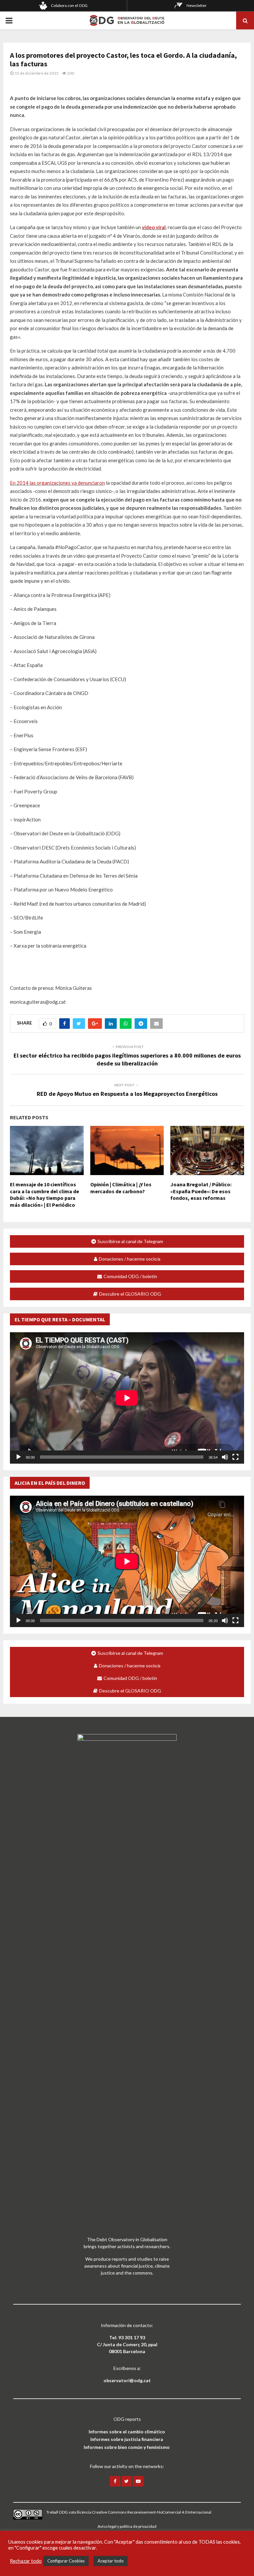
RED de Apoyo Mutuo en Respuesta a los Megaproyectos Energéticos (127, 1094)
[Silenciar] (225, 1457)
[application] (127, 1398)
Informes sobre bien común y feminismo (127, 2447)
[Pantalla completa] (235, 1457)
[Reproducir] (19, 1457)
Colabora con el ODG (69, 5)
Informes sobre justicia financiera (127, 2439)
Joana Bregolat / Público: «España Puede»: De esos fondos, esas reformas (201, 1191)
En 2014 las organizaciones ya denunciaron (57, 483)
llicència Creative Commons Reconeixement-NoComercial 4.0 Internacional (144, 2512)
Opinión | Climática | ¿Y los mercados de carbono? (121, 1188)
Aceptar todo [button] (111, 2561)
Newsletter (197, 5)
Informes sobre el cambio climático (127, 2432)
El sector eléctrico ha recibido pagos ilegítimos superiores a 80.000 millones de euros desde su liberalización (127, 1059)
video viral (154, 227)
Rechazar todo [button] (26, 2561)
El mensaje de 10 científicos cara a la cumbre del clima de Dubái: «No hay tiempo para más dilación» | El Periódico (44, 1195)
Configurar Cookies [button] (66, 2561)
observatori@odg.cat (127, 2380)
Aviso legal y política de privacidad (127, 2526)
